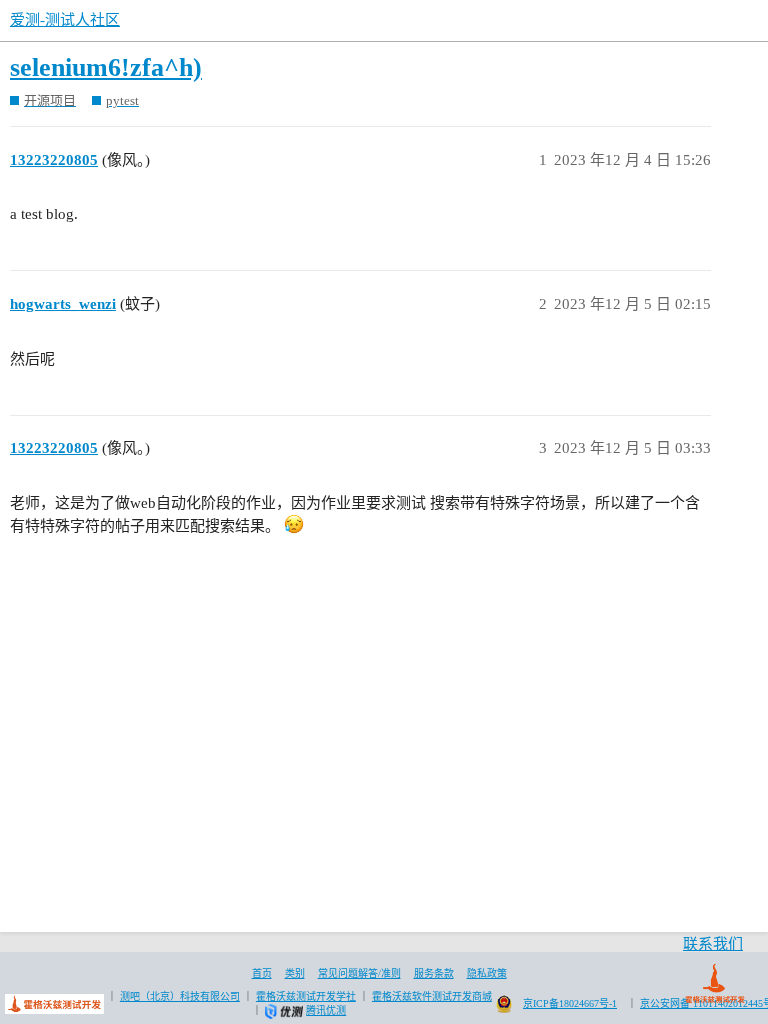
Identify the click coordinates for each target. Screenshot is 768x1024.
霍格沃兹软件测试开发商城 (432, 996)
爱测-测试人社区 (65, 20)
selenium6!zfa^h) (106, 67)
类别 (295, 973)
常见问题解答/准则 (359, 973)
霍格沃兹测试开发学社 (306, 996)
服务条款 (434, 973)
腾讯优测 (326, 1010)
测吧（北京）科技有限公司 (180, 996)
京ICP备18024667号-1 (570, 1003)
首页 (262, 973)
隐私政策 (487, 973)
